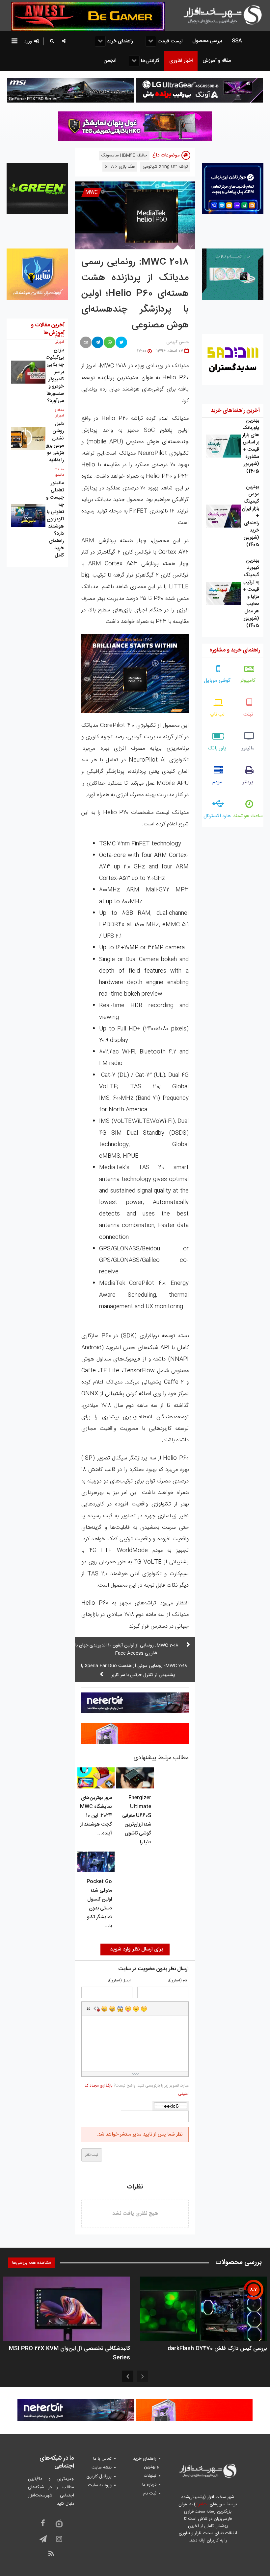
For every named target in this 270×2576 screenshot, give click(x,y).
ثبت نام (150, 2493)
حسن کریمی (177, 342)
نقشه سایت (102, 2468)
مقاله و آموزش (59, 339)
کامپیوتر (248, 681)
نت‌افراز (202, 2504)
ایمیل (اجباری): (119, 1981)
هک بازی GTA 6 (120, 167)
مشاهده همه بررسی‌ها (32, 2263)
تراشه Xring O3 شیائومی (165, 167)
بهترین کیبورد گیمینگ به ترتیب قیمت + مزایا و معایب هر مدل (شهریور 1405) (251, 593)
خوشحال (112, 2009)
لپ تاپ (217, 714)
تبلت (248, 714)
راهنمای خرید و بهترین (146, 2463)
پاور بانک (217, 748)
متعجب (120, 2009)
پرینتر (248, 782)
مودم (217, 782)
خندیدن (104, 2009)
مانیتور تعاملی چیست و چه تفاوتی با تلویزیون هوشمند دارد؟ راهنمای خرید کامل (55, 519)
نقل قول (89, 2009)
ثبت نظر (92, 2155)
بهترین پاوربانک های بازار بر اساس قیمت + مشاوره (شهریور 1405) (251, 446)
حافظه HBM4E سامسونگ (124, 155)
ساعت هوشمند (248, 816)
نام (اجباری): (177, 1981)
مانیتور (248, 748)
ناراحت (136, 2009)
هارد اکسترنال (217, 816)
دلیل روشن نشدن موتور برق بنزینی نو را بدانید (55, 442)
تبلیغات (150, 2476)
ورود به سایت (100, 2485)
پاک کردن (96, 2009)
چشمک (144, 2009)
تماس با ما (102, 2459)
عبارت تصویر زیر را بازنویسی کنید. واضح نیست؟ (137, 2090)
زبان (128, 2009)
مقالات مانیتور (59, 472)
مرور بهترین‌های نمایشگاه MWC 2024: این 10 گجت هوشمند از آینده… (96, 1816)
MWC (92, 192)
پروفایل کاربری (99, 2476)
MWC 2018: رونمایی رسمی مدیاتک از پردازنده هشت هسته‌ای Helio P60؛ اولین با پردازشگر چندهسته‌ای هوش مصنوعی (135, 294)
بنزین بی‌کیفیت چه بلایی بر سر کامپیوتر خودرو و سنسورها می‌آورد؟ (55, 376)
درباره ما (149, 2485)
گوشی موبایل (217, 681)
